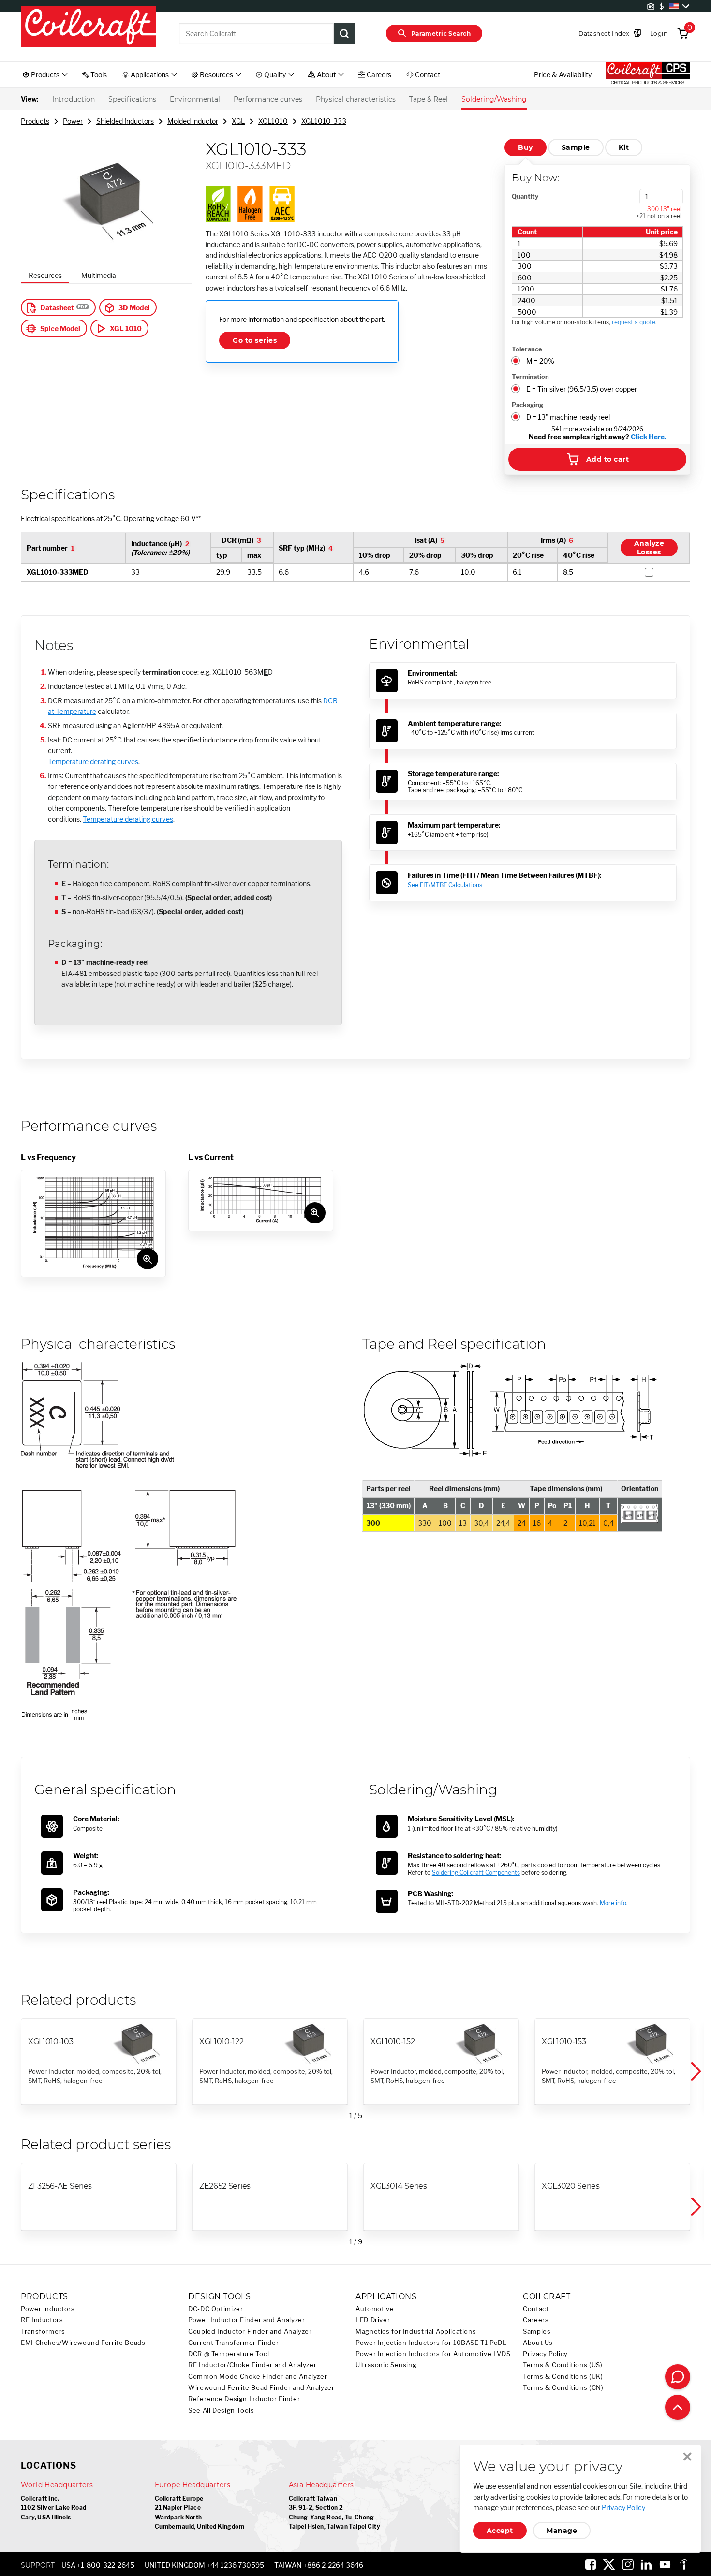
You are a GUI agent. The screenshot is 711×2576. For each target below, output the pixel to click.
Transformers (43, 2332)
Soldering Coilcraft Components (476, 1872)
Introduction (74, 99)
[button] (695, 2071)
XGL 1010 (126, 328)
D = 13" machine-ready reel (568, 417)
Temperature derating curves (93, 762)
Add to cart (607, 459)
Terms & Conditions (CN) (563, 2388)
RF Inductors (42, 2320)
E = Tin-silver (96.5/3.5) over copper (582, 389)
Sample (576, 147)
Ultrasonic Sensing (386, 2365)
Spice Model (60, 328)
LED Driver (373, 2320)
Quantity (525, 196)
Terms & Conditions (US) (563, 2365)
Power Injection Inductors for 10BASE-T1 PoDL (431, 2343)
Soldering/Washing (494, 99)
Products (35, 121)
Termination (530, 377)
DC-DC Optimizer (215, 2309)
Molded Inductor (193, 121)
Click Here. (649, 437)
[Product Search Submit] (344, 33)
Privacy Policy (545, 2354)
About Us (538, 2343)
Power (73, 121)
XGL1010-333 (324, 121)
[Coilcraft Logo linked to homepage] (89, 28)
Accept (500, 2531)
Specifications (132, 99)
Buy (525, 147)
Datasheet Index (604, 34)
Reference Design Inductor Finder (244, 2399)
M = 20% (540, 361)
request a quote (634, 322)
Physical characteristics (356, 99)
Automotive (375, 2309)
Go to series (255, 340)
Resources (45, 275)
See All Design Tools (221, 2410)
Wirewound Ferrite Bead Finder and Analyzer (261, 2388)
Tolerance (527, 349)
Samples (537, 2332)
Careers (536, 2320)
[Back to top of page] (678, 2407)
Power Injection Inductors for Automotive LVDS (433, 2354)
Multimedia (99, 275)
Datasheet (57, 308)
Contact (536, 2309)
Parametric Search (441, 34)
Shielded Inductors (125, 121)
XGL (238, 121)
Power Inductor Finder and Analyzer (246, 2320)
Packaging (527, 405)
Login (659, 34)
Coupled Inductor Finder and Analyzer (250, 2332)
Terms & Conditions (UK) (563, 2377)
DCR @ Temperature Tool (229, 2354)
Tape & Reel (429, 99)
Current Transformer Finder (233, 2343)
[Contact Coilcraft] (678, 2377)
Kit (624, 147)
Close (687, 2457)
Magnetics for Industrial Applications (416, 2332)
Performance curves (268, 99)
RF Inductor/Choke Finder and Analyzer (252, 2365)
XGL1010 (273, 121)
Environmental (195, 99)
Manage (562, 2531)
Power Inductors (48, 2309)
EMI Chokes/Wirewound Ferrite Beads (83, 2343)
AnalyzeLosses (649, 548)
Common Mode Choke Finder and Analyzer (258, 2377)
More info (613, 1903)
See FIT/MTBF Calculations (445, 885)
